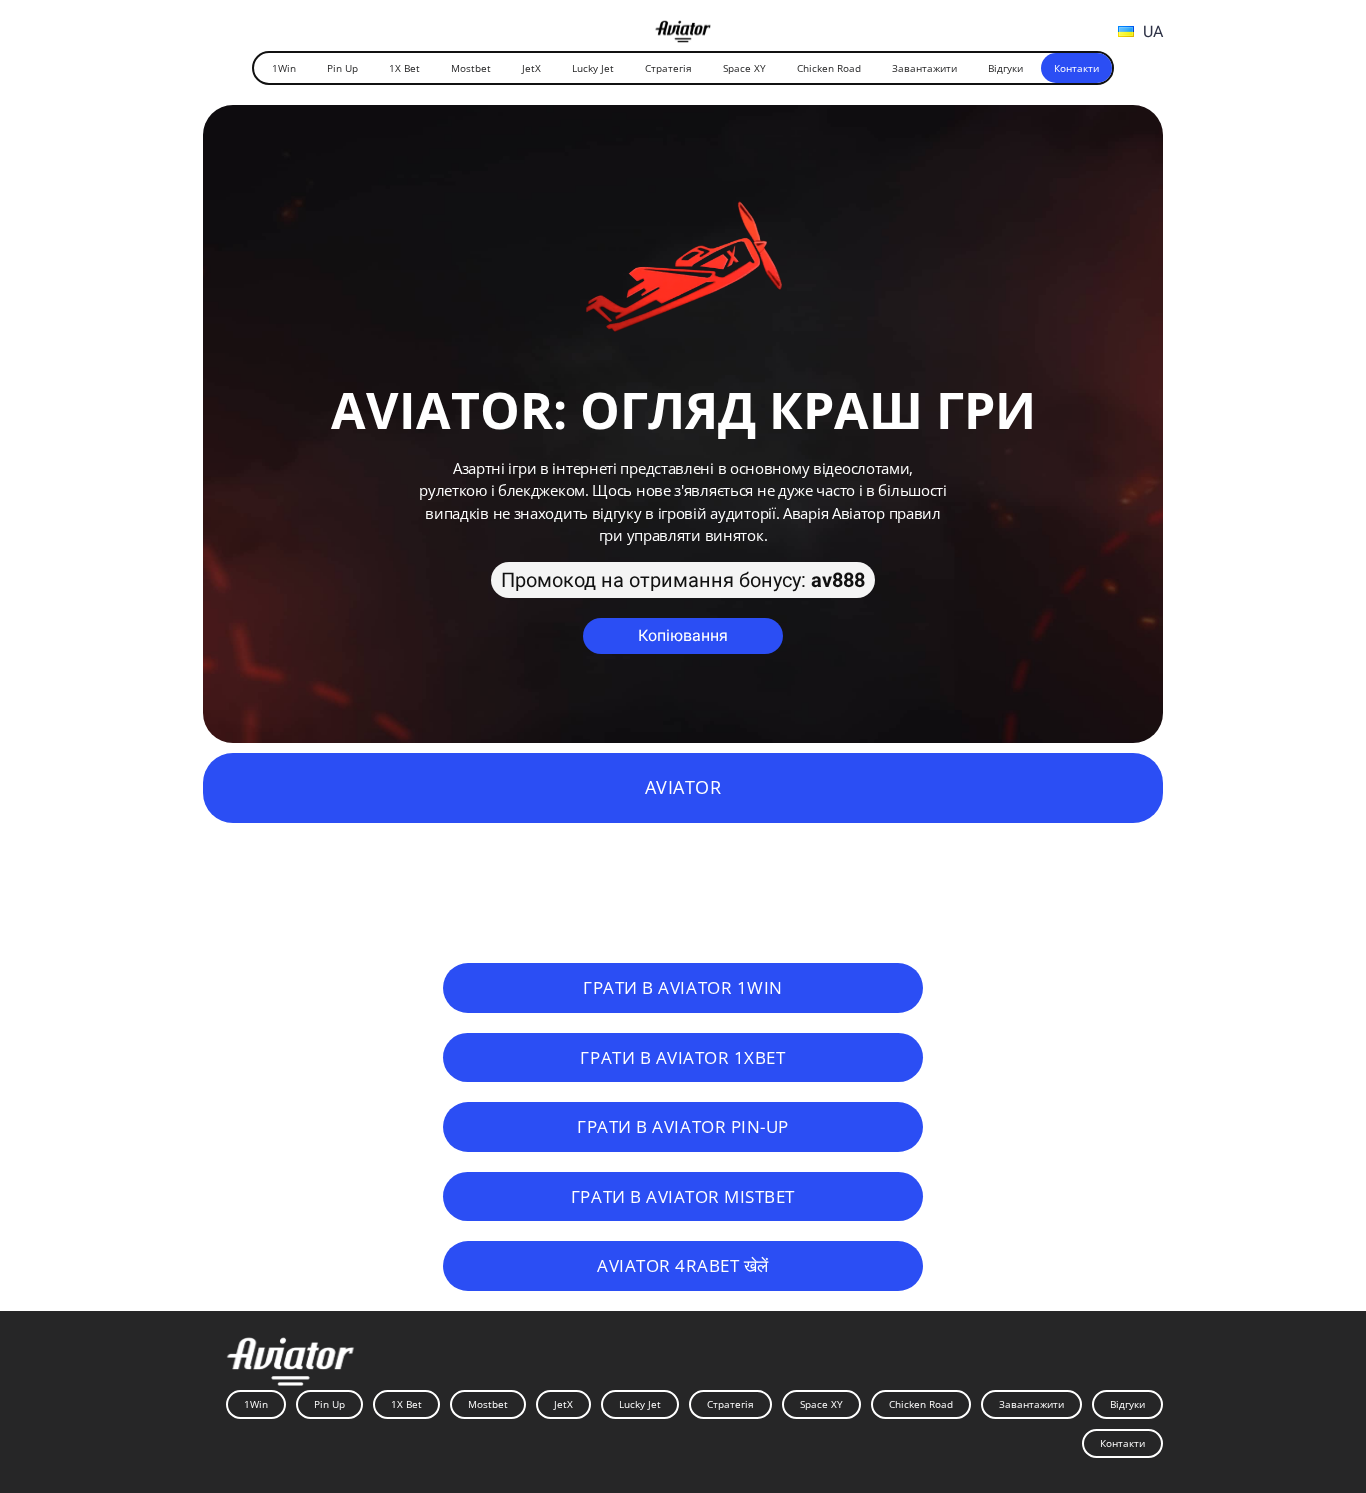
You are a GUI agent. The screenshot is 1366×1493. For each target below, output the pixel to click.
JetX (531, 68)
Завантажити (924, 68)
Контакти (1076, 68)
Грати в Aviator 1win (682, 987)
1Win (284, 68)
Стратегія (668, 68)
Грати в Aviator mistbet (683, 1196)
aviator (683, 787)
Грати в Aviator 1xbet (682, 1057)
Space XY (744, 68)
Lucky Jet (593, 68)
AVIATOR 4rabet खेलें (683, 1265)
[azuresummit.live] (683, 29)
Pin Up (342, 68)
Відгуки (1005, 68)
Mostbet (471, 68)
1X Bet (404, 68)
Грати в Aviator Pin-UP (683, 1126)
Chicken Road (829, 68)
